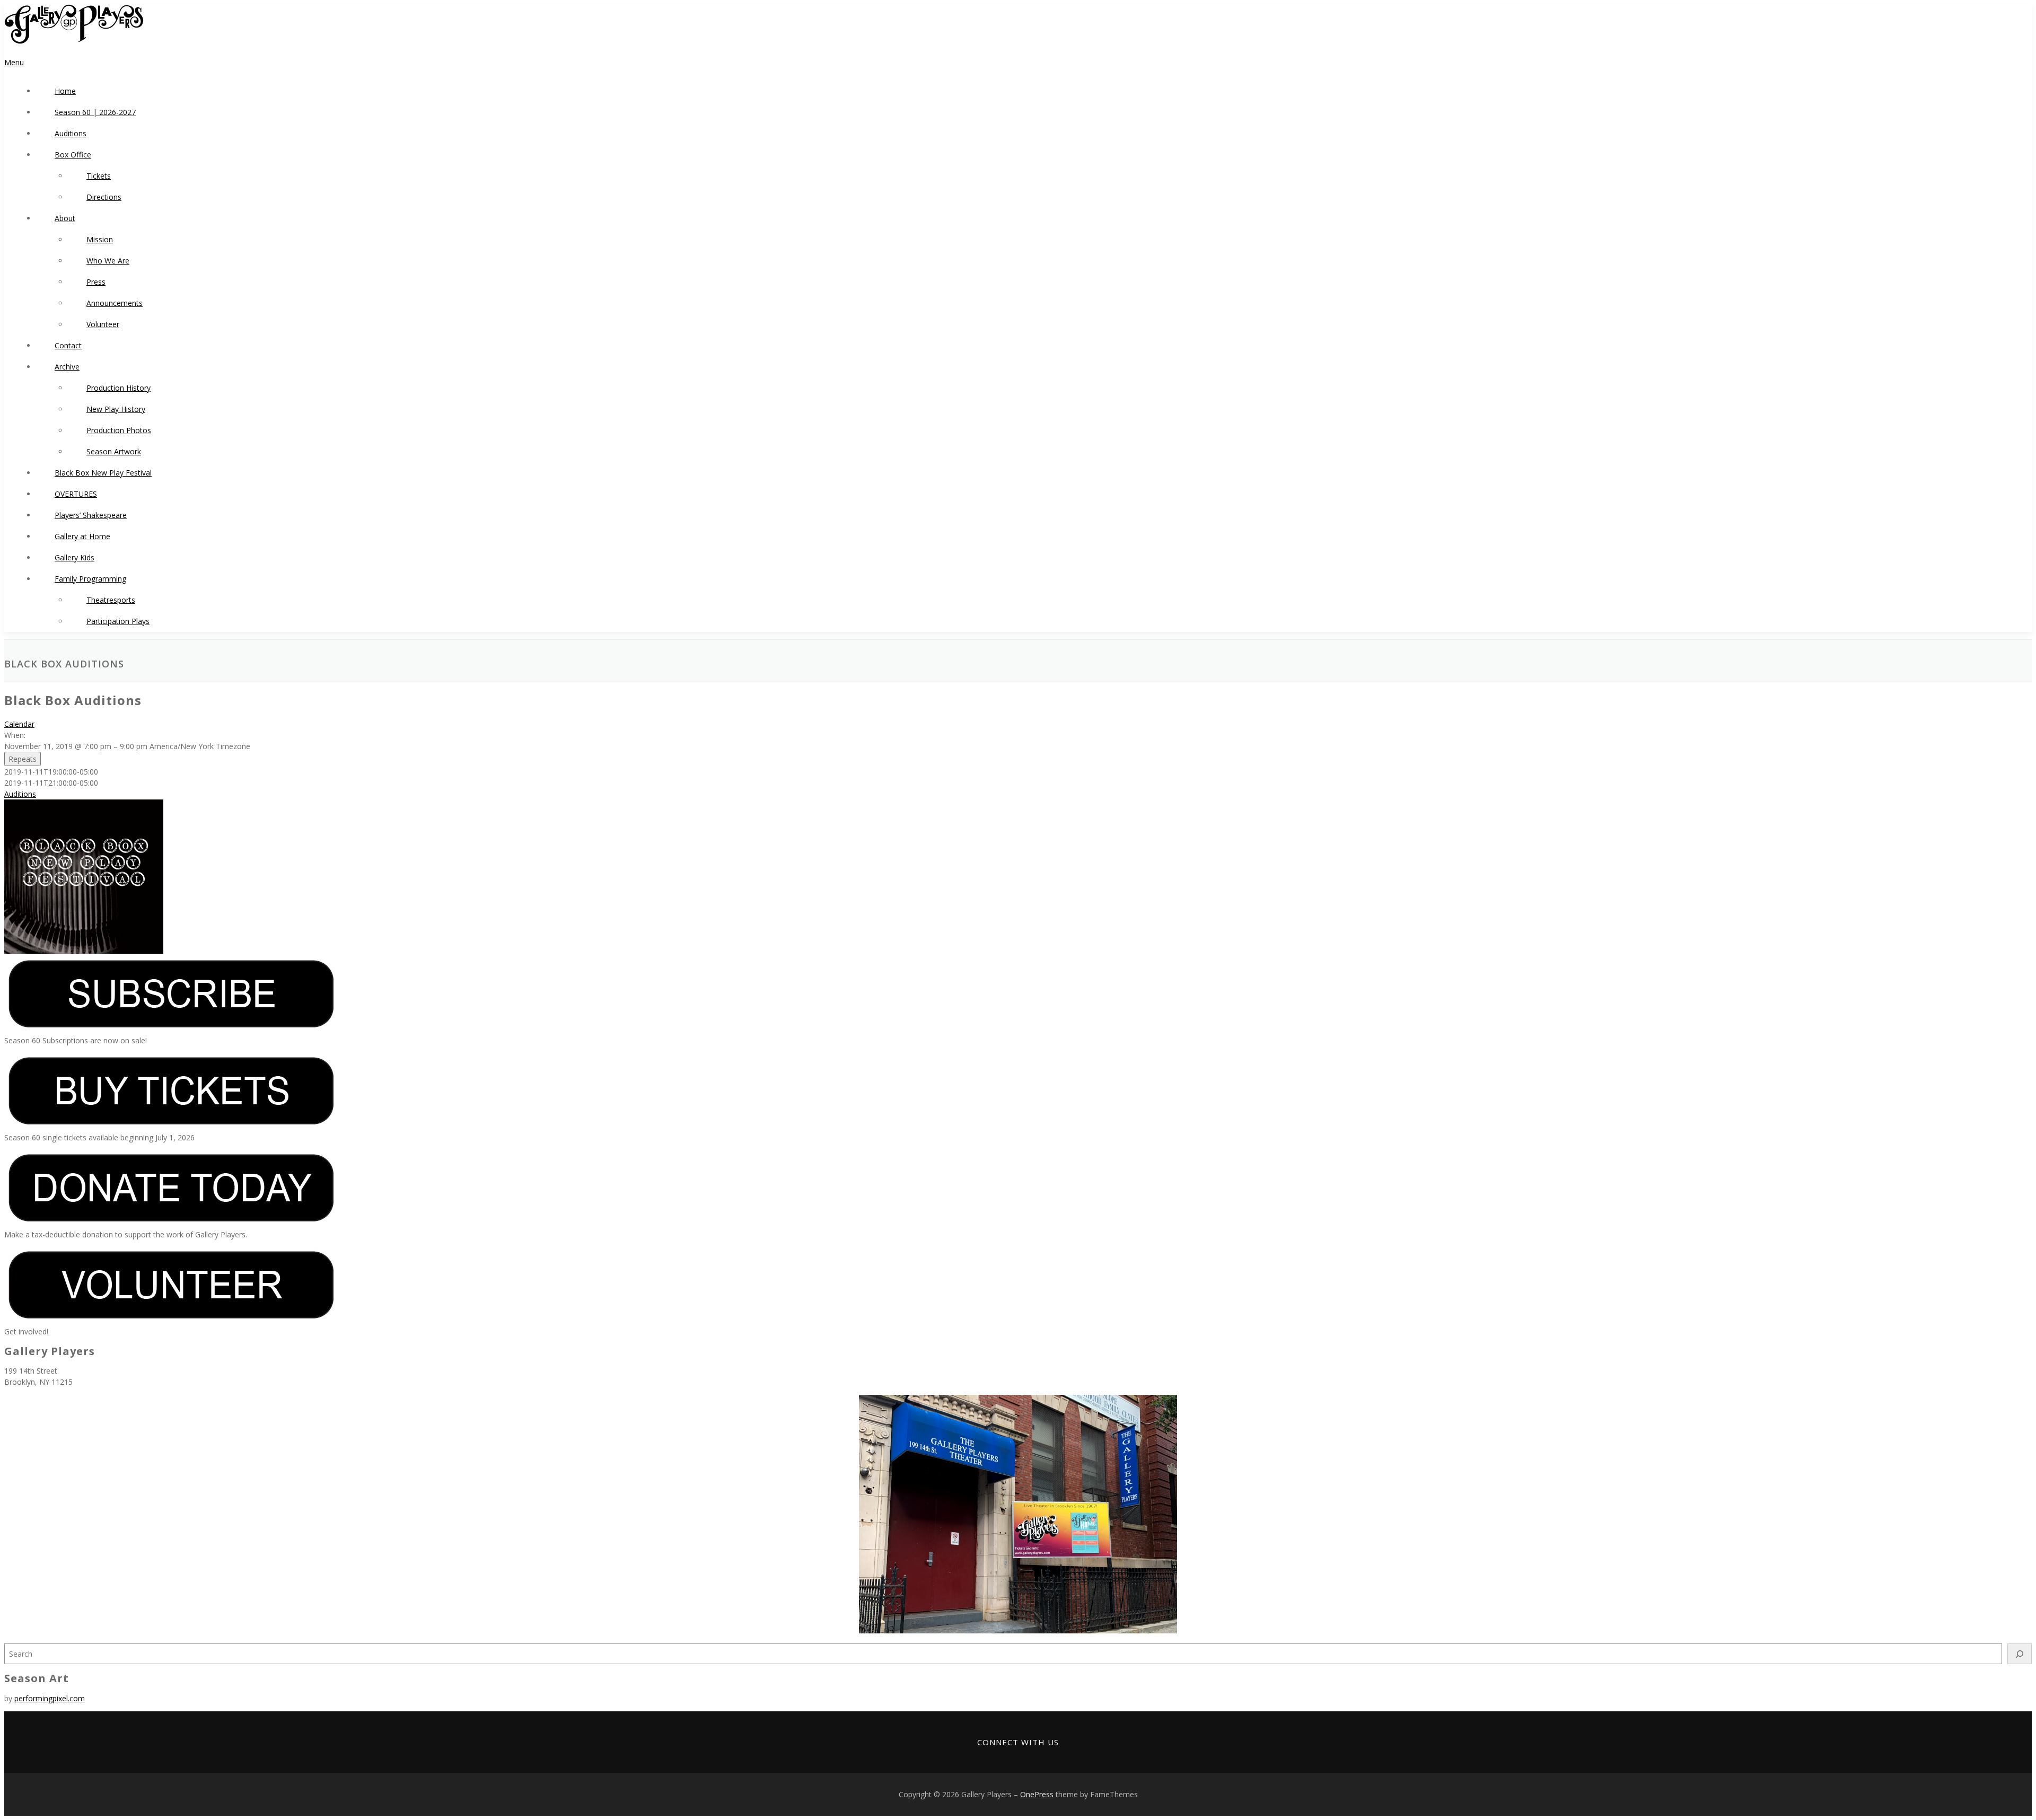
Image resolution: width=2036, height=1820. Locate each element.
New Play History (116, 409)
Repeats (23, 759)
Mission (100, 239)
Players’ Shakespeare (91, 515)
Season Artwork (114, 451)
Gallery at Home (82, 536)
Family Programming (90, 579)
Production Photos (119, 430)
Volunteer (103, 324)
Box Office (73, 155)
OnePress (1037, 1794)
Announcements (115, 303)
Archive (67, 367)
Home (65, 91)
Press (96, 282)
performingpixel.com (50, 1698)
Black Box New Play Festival (103, 473)
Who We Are (108, 261)
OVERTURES (76, 494)
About (65, 218)
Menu (14, 62)
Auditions (71, 133)
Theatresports (111, 600)
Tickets (99, 176)
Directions (104, 197)
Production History (119, 388)
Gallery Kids (74, 557)
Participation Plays (118, 621)
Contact (68, 345)
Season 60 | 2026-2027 (95, 112)
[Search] (2020, 1654)
